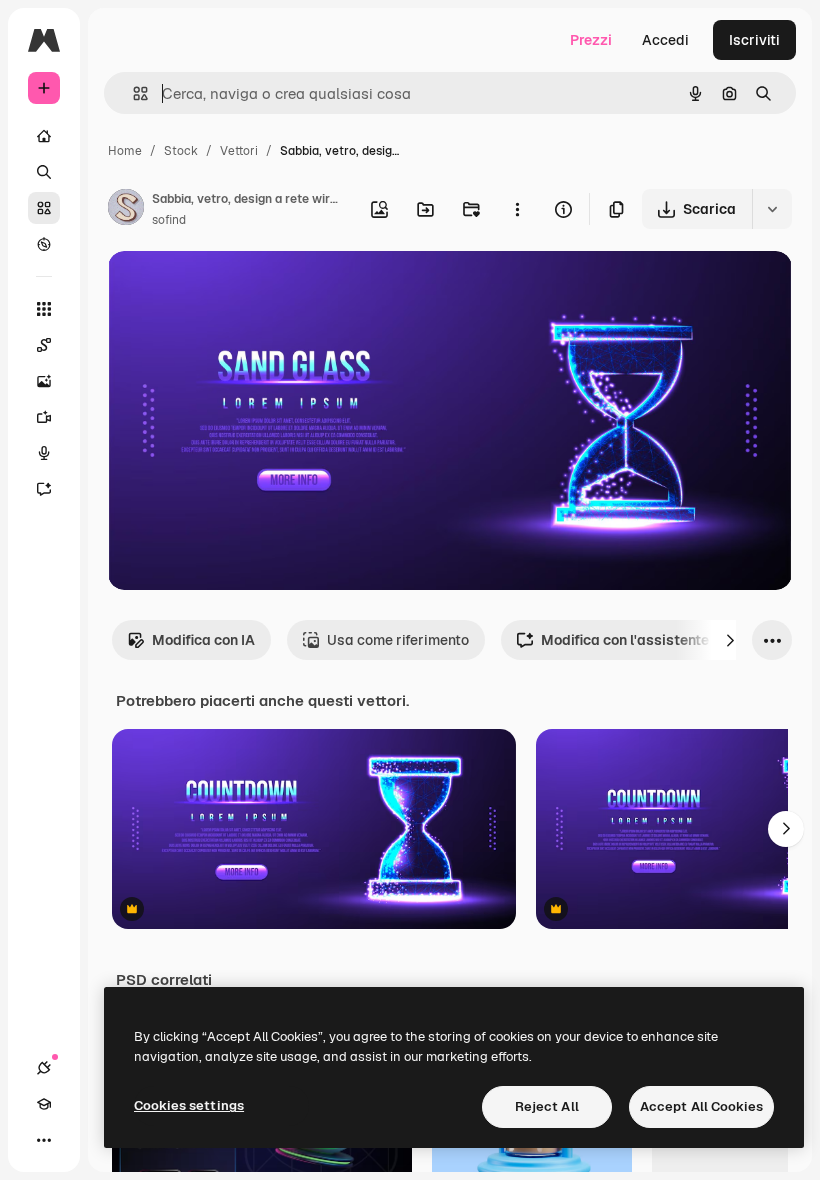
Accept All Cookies (701, 1106)
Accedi (665, 40)
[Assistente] (44, 489)
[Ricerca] (44, 172)
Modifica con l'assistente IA (633, 640)
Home (125, 151)
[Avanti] (730, 640)
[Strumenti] (44, 309)
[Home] (44, 136)
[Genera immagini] (44, 381)
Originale (240, 289)
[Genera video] (44, 417)
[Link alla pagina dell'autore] (126, 210)
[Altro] (44, 1140)
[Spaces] (44, 345)
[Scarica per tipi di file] (772, 209)
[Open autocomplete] (132, 93)
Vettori (239, 151)
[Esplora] (44, 244)
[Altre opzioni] (517, 209)
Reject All (547, 1106)
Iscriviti (754, 40)
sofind (169, 220)
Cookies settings (189, 1105)
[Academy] (44, 1104)
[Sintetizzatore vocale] (44, 453)
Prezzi (591, 40)
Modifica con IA (203, 640)
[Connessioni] (44, 1068)
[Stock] (44, 208)
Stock (181, 151)
